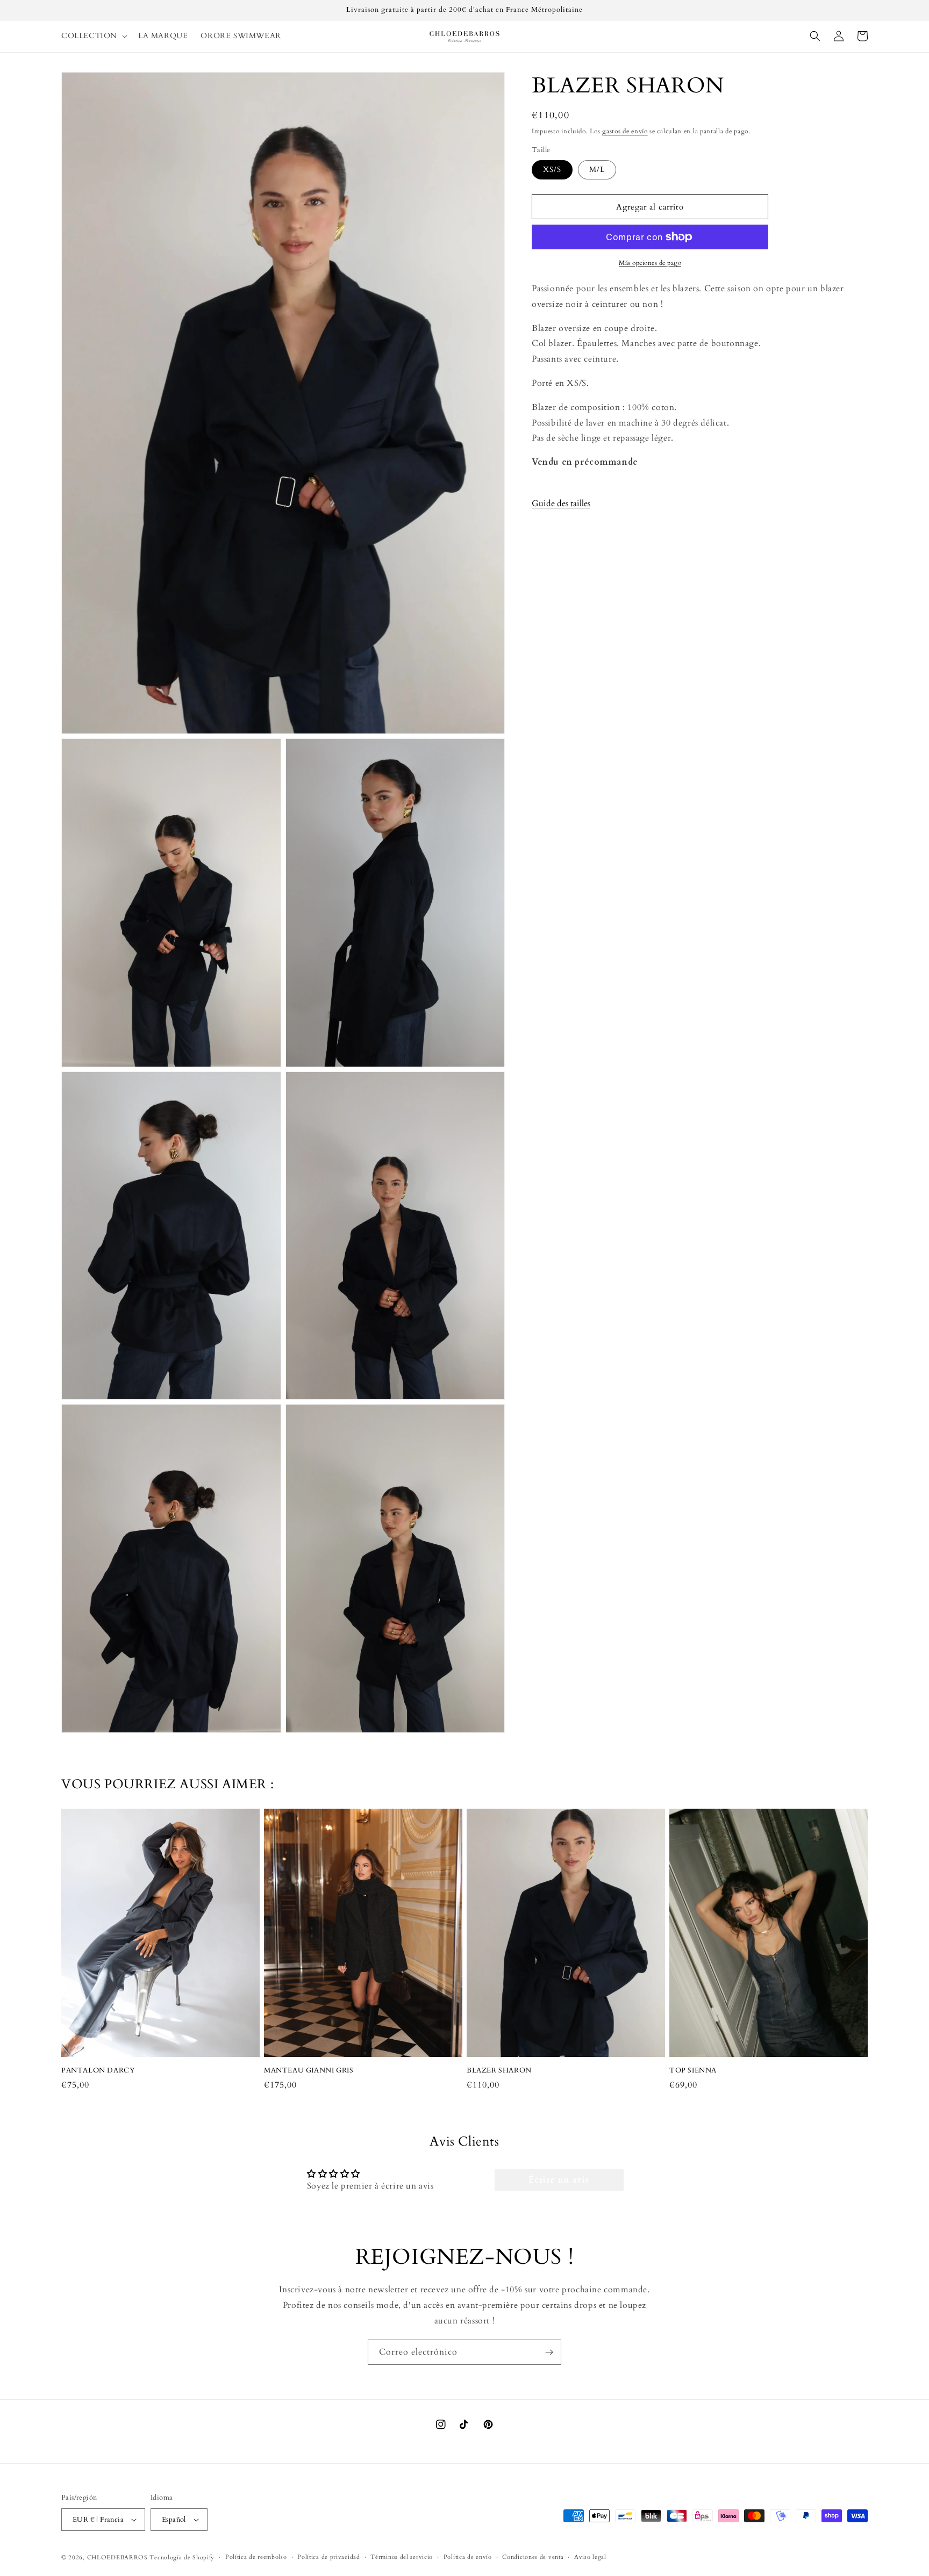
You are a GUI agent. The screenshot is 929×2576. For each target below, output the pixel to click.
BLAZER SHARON (499, 2071)
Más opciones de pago (650, 263)
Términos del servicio (402, 2557)
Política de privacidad (328, 2557)
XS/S (552, 170)
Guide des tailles (561, 503)
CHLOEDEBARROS (117, 2557)
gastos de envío (625, 131)
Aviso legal (590, 2557)
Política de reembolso (256, 2557)
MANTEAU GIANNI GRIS (309, 2071)
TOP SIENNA (693, 2071)
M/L (597, 170)
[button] (93, 36)
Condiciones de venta (533, 2557)
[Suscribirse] (549, 2352)
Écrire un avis (559, 2180)
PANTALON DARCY (98, 2071)
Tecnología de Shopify (182, 2557)
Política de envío (468, 2557)
